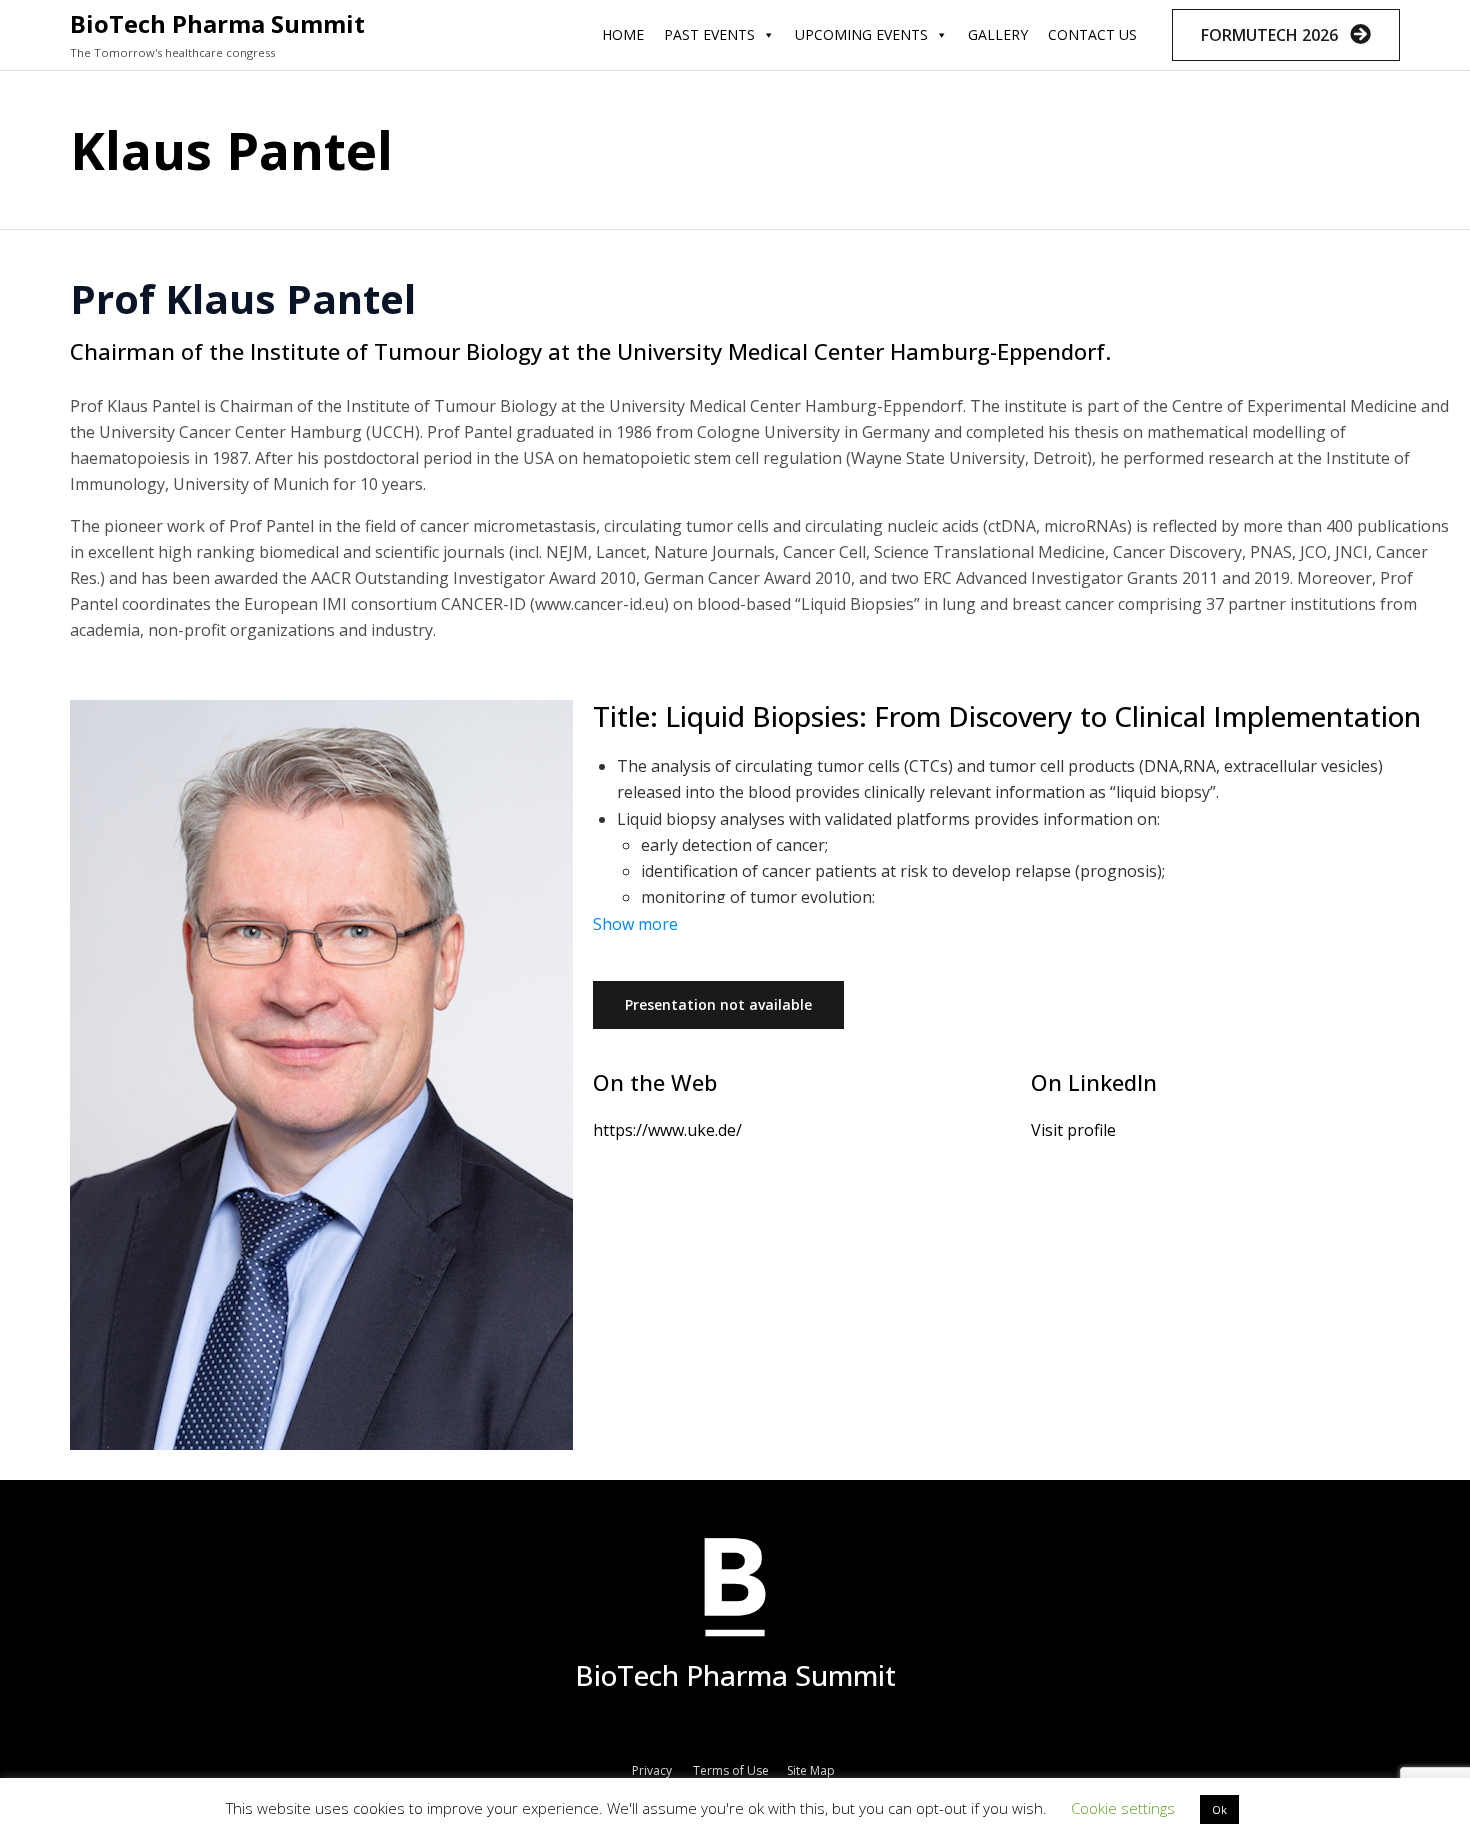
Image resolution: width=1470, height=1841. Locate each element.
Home (623, 34)
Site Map (812, 1770)
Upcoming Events (861, 34)
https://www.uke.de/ (667, 1130)
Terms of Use (731, 1770)
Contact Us (1092, 34)
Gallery (998, 34)
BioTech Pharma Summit (217, 23)
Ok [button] (1219, 1809)
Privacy (652, 1770)
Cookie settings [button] (1123, 1808)
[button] (1286, 34)
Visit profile (1073, 1130)
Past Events (709, 34)
